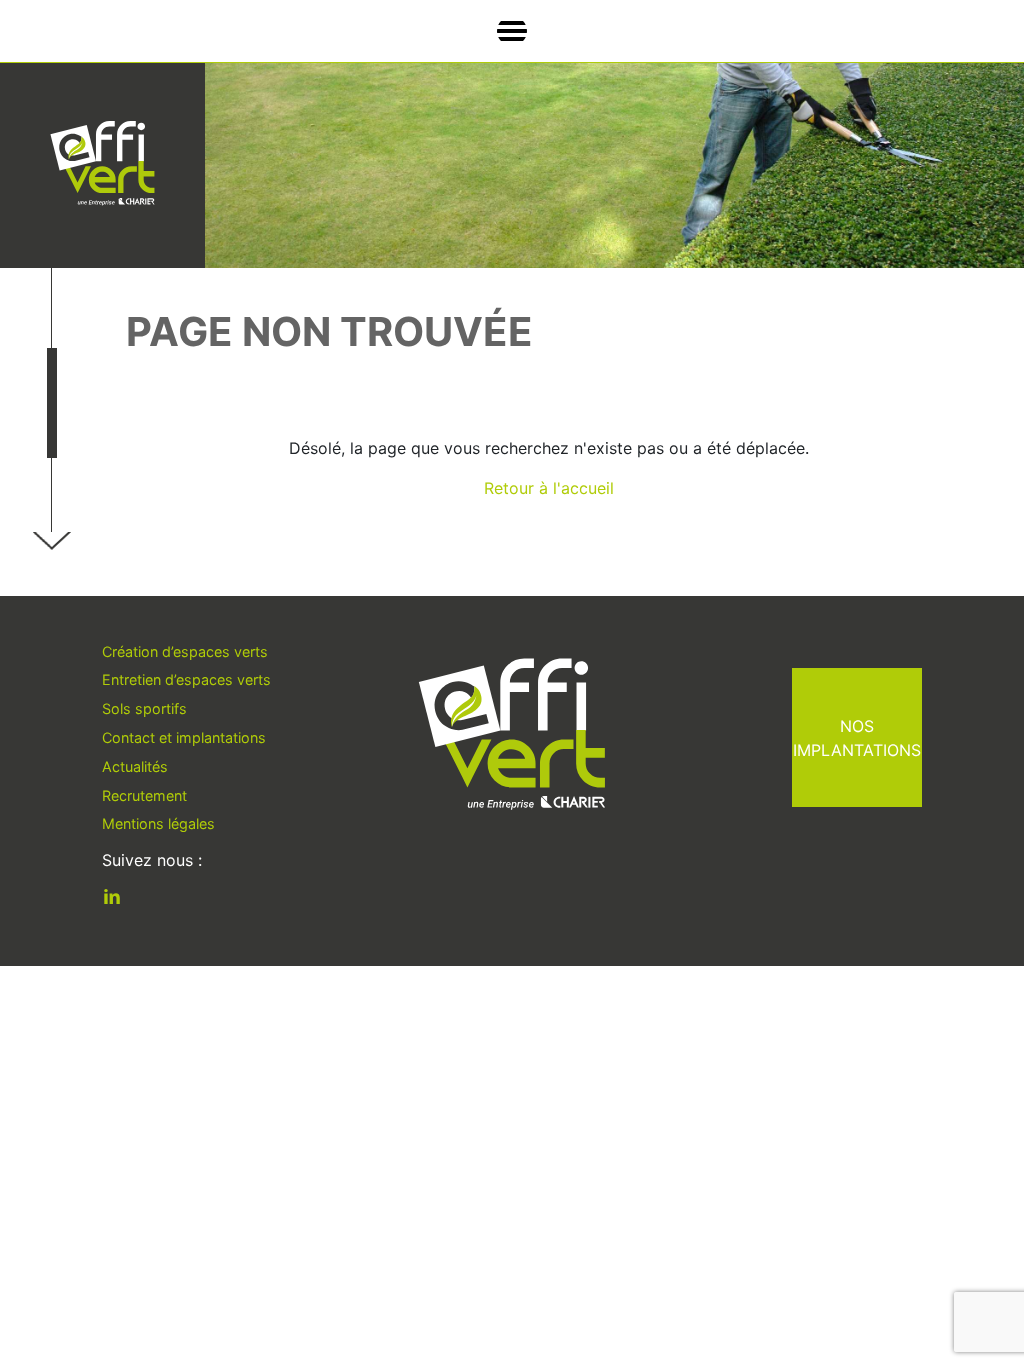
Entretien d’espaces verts (186, 679)
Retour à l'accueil (549, 488)
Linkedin (127, 900)
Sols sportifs (144, 708)
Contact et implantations (184, 737)
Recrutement (144, 795)
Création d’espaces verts (185, 651)
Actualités (135, 766)
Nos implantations (857, 738)
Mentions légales (158, 823)
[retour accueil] (102, 164)
